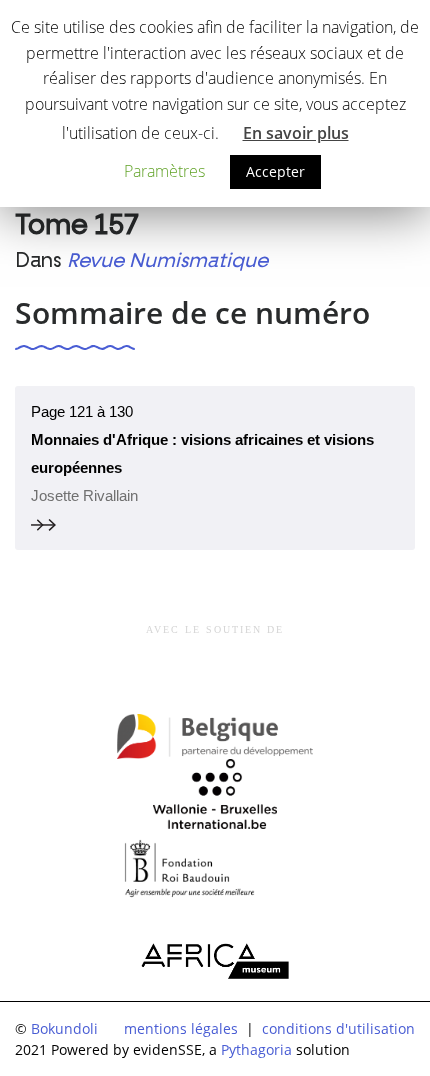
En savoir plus (296, 133)
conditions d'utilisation (338, 1028)
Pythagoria (256, 1049)
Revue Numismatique (167, 261)
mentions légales (181, 1028)
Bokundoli (64, 1028)
